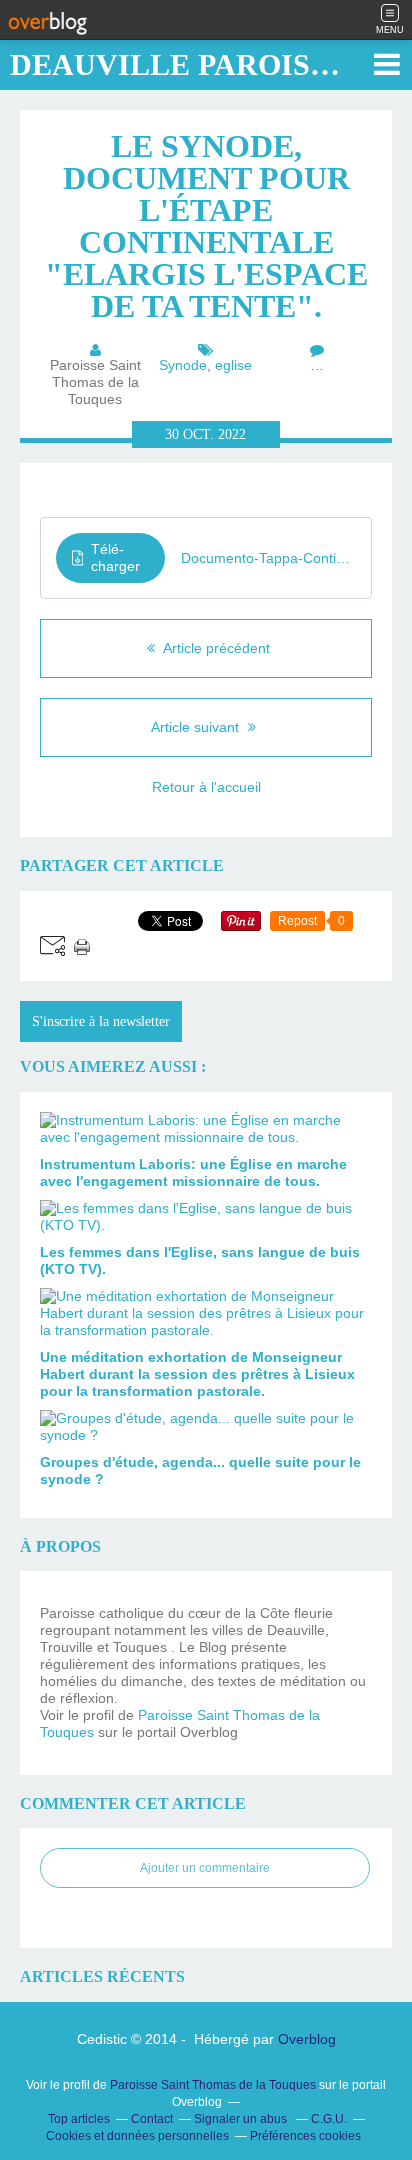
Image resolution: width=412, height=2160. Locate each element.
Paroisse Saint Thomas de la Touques (213, 2085)
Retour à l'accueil (206, 787)
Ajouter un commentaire (205, 1868)
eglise (233, 365)
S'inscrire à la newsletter (101, 1021)
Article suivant (197, 727)
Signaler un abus (242, 2119)
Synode (183, 365)
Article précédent (215, 648)
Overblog (307, 2039)
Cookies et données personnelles (137, 2136)
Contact (152, 2119)
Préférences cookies (305, 2136)
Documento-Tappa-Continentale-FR (268, 558)
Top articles (79, 2119)
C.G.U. (329, 2119)
